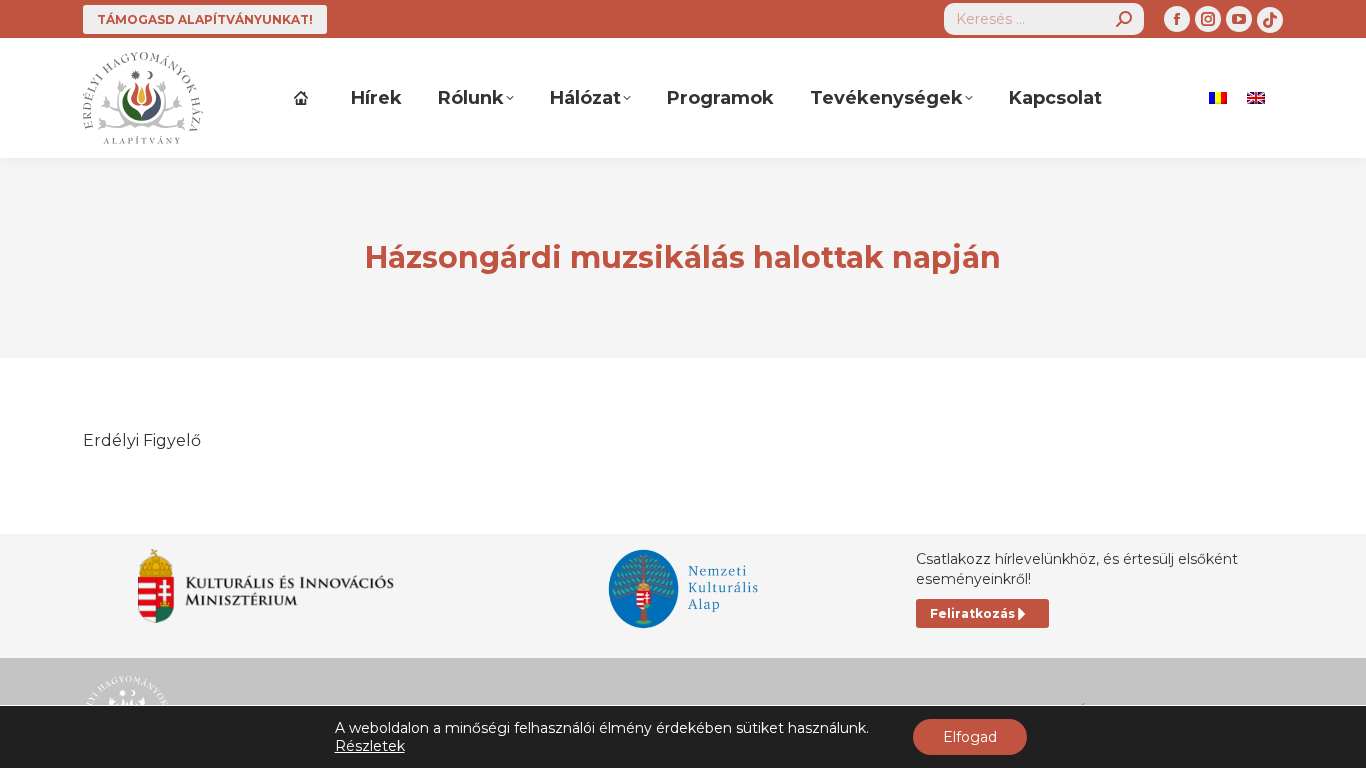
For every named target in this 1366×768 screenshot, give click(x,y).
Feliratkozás (972, 613)
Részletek (370, 746)
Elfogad (970, 737)
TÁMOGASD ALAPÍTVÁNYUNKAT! (205, 19)
